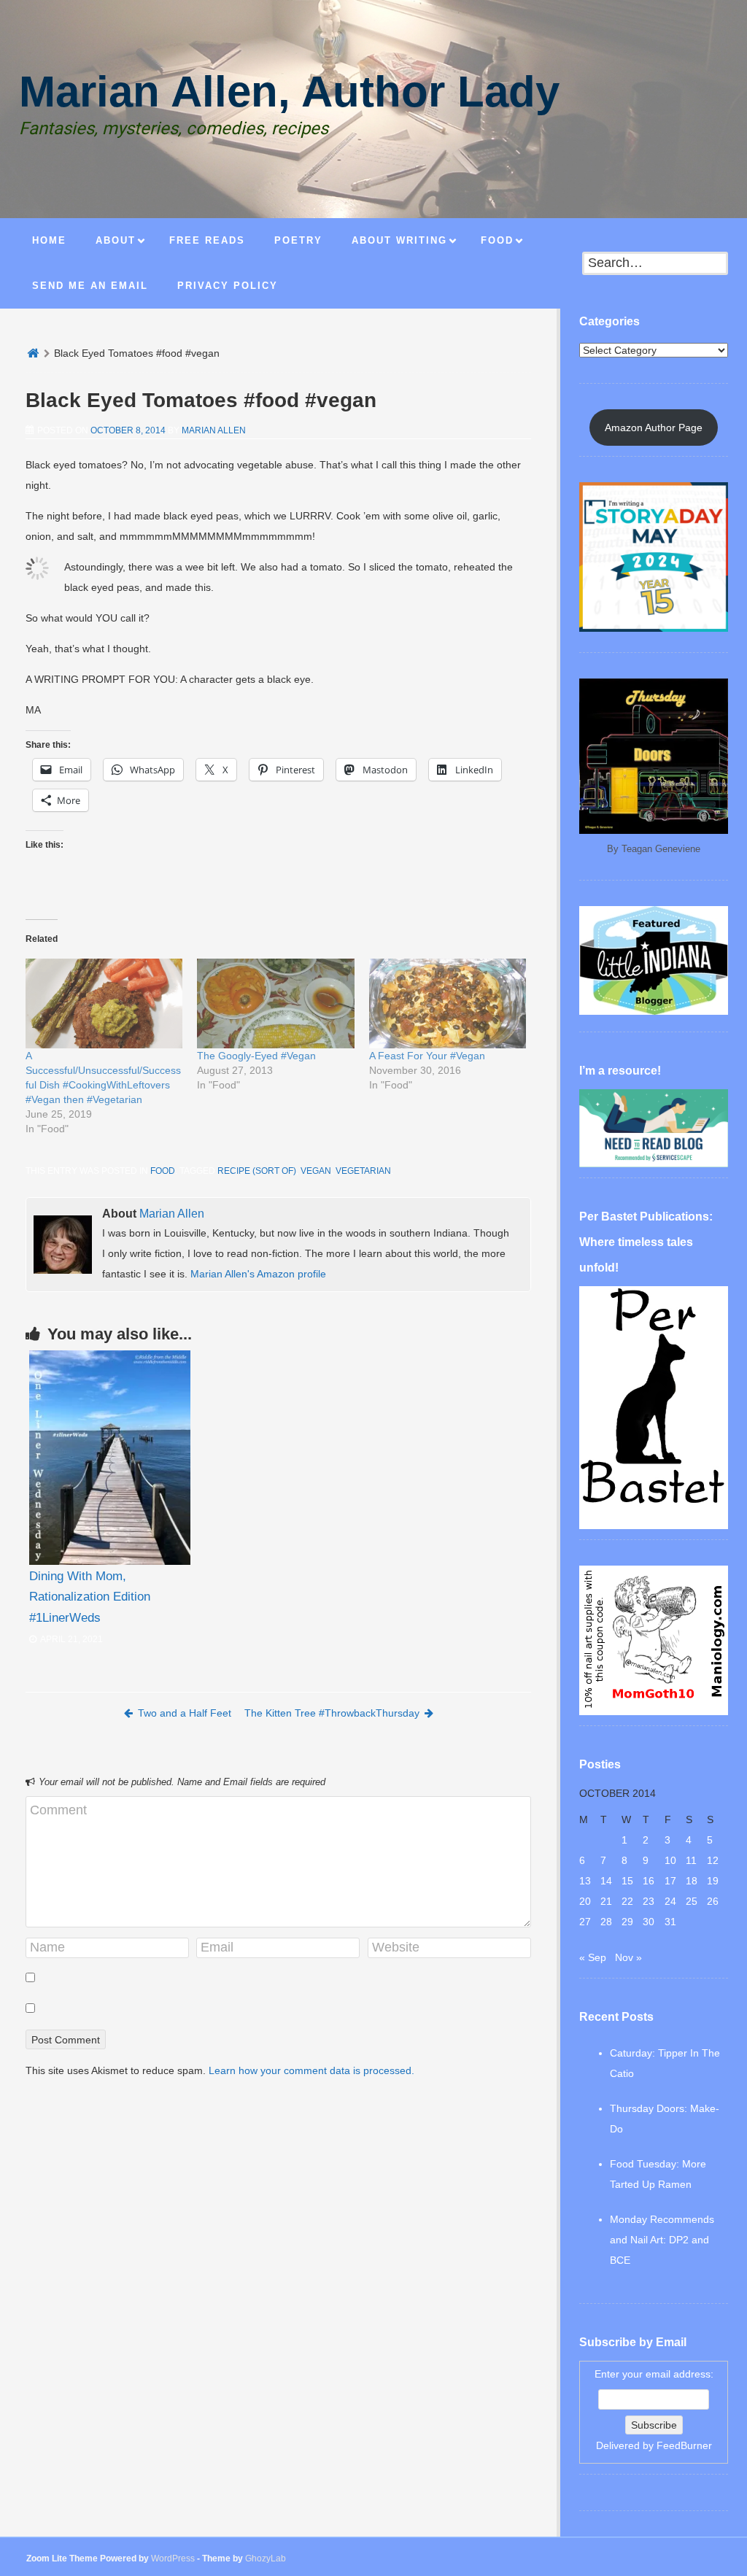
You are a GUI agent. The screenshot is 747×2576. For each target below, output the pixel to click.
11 (691, 1860)
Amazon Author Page (654, 428)
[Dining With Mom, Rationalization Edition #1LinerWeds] (110, 1458)
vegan (316, 1171)
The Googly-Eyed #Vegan (256, 1056)
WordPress (173, 2558)
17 (670, 1881)
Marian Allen (214, 430)
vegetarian (363, 1171)
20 (585, 1901)
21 (606, 1901)
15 (627, 1881)
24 (670, 1901)
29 (627, 1922)
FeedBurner (684, 2445)
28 (606, 1922)
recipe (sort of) (257, 1171)
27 (585, 1922)
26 (713, 1901)
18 (692, 1881)
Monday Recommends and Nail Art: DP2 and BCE (662, 2240)
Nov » (628, 1957)
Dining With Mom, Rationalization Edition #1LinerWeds (90, 1597)
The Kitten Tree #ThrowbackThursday (332, 1713)
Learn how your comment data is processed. (311, 2070)
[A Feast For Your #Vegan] (448, 1003)
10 (670, 1860)
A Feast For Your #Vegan (427, 1056)
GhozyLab (266, 2558)
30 (649, 1922)
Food (163, 1171)
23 (649, 1901)
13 (585, 1881)
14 (606, 1881)
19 (713, 1881)
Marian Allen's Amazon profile (258, 1274)
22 (627, 1901)
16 (649, 1881)
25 (692, 1901)
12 (713, 1860)
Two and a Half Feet (185, 1713)
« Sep (593, 1957)
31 (670, 1922)
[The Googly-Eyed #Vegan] (275, 1003)
